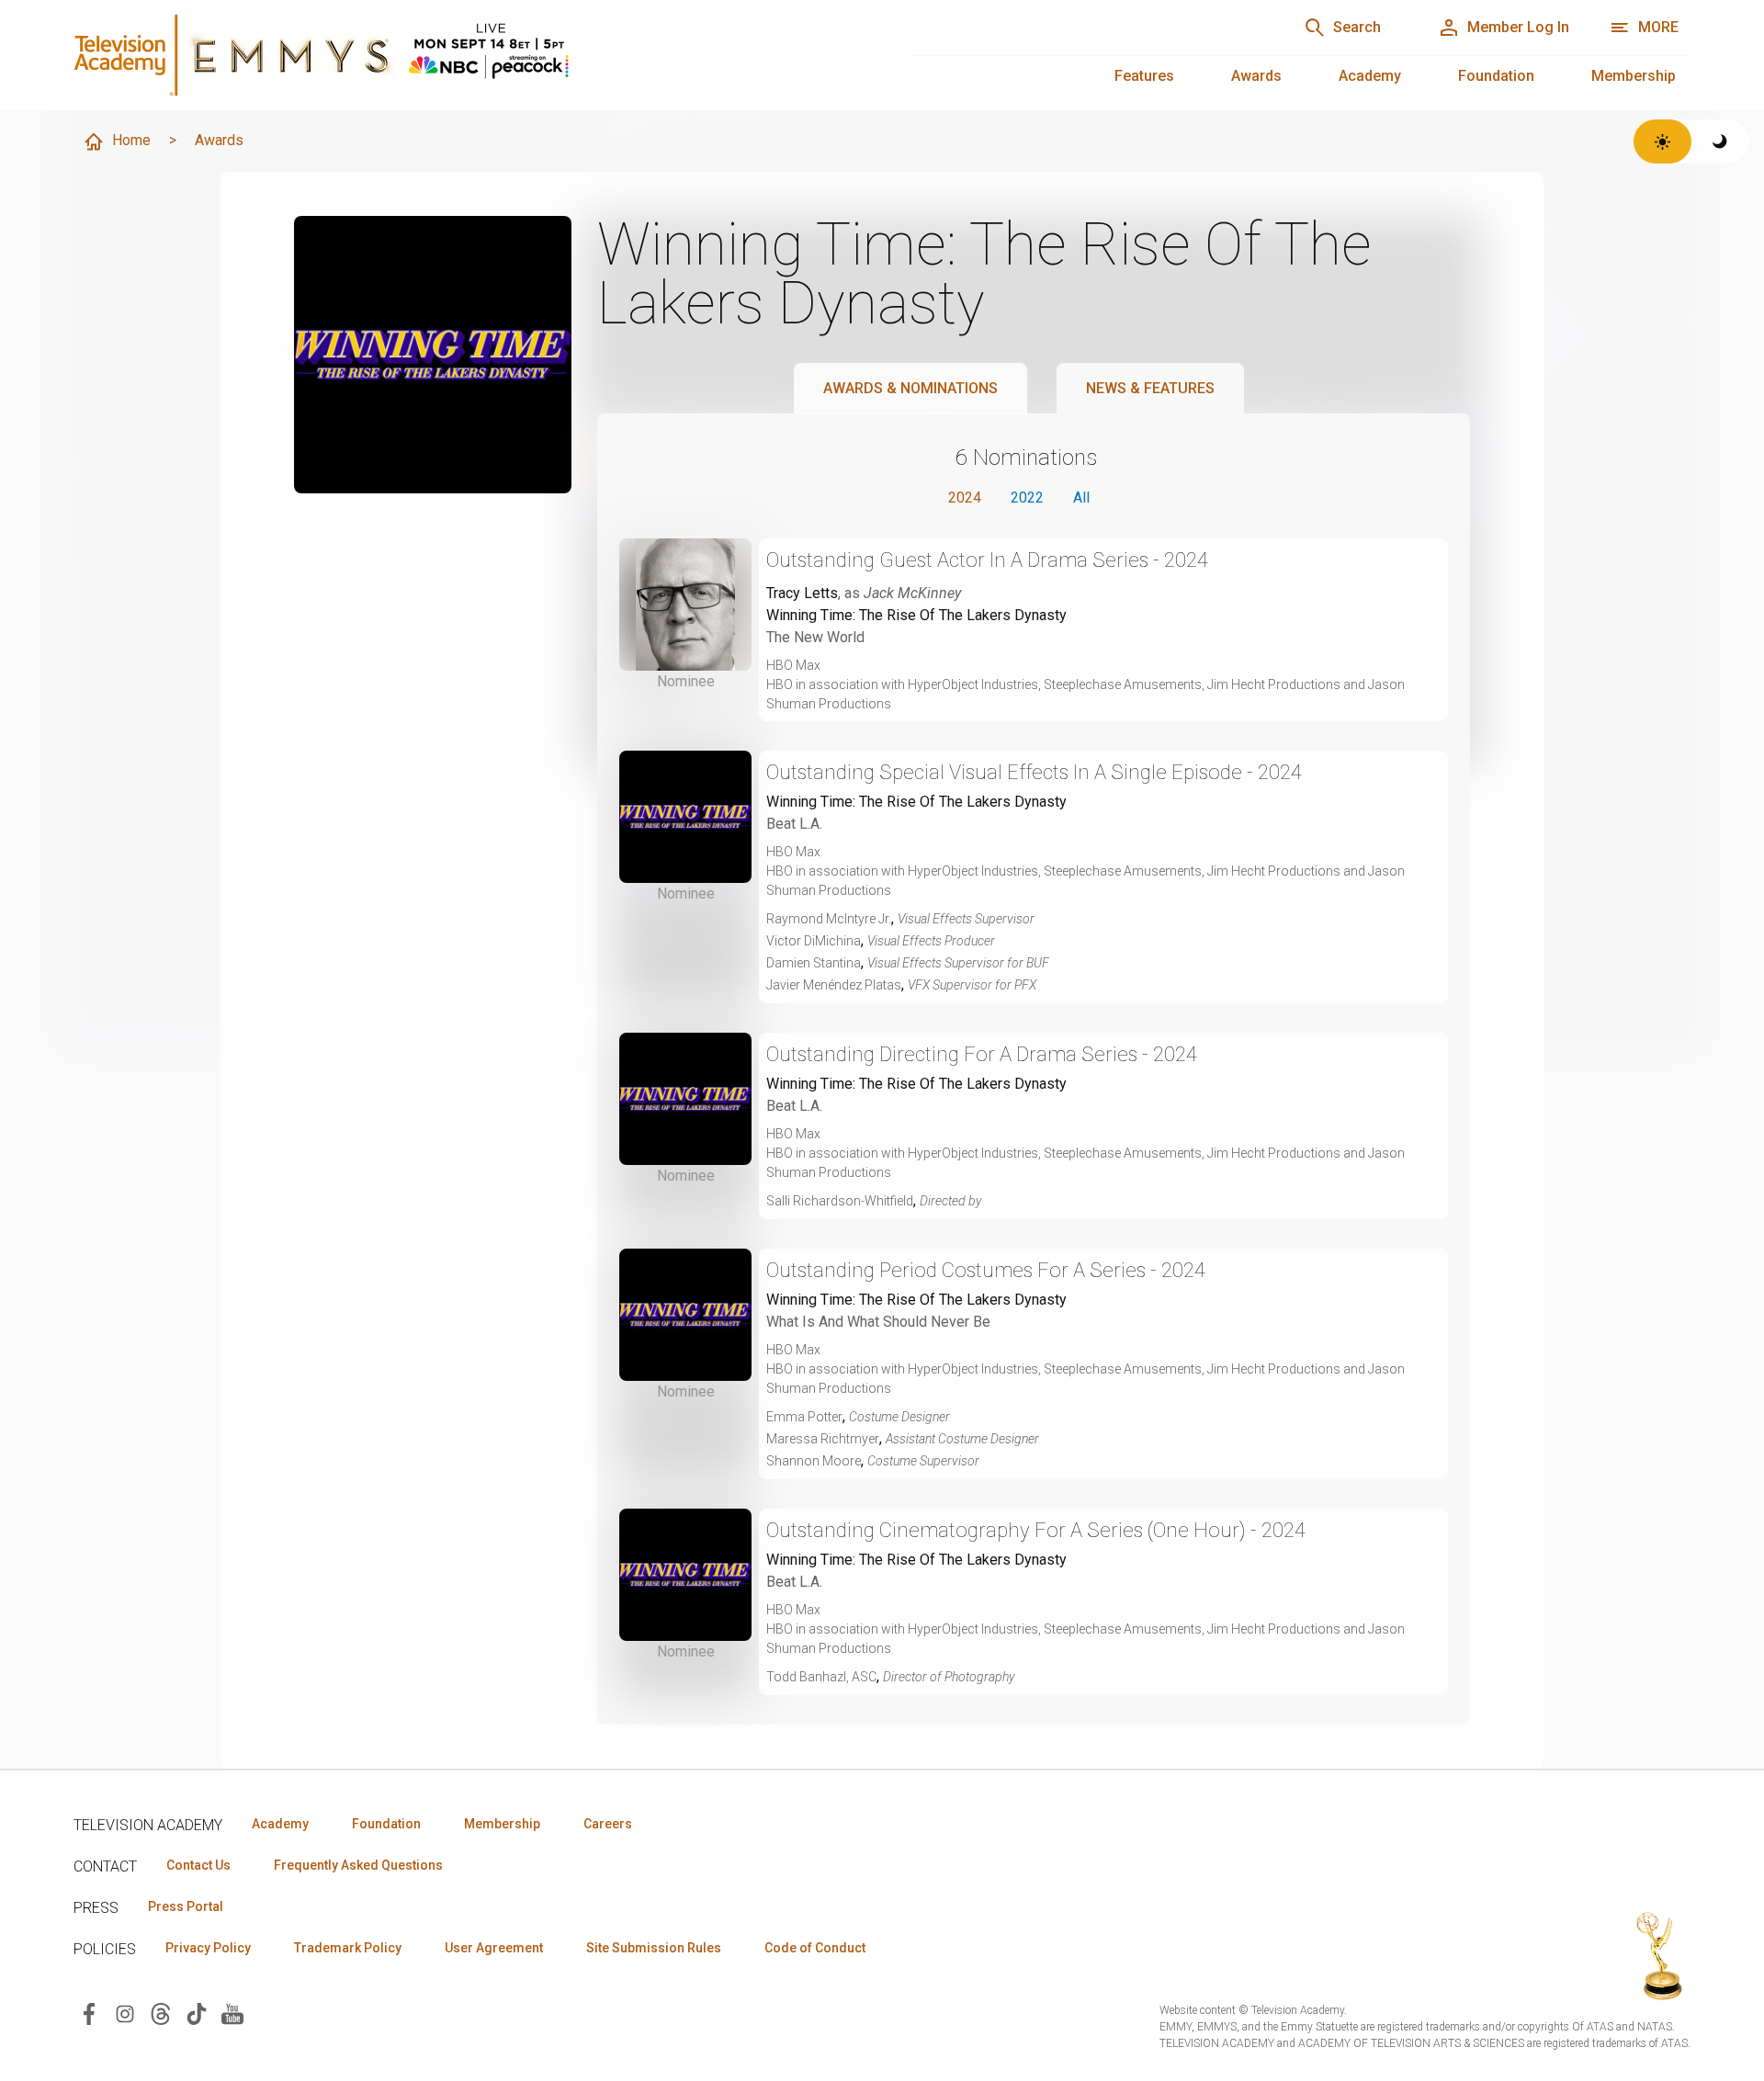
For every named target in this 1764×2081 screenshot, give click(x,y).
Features (1144, 76)
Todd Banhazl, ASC (821, 1677)
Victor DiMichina (814, 941)
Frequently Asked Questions (358, 1865)
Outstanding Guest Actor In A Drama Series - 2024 (987, 560)
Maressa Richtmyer (823, 1439)
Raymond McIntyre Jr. (829, 919)
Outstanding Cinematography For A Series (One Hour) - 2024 (1036, 1530)
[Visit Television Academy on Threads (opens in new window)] (161, 2013)
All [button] (1081, 498)
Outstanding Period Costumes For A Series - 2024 (986, 1270)
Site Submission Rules (654, 1948)
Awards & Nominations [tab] (910, 388)
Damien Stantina (814, 963)
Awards (1256, 76)
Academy (1370, 76)
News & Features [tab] (1150, 388)
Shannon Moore (814, 1461)
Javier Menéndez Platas (834, 985)
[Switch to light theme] (1662, 141)
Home (131, 140)
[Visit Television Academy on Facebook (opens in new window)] (89, 2013)
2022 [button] (1027, 498)
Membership (1634, 76)
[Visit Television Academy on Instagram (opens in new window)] (125, 2013)
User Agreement (494, 1948)
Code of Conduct (815, 1948)
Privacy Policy (208, 1948)
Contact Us (198, 1865)
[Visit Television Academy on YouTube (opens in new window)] (232, 2013)
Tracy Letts (802, 593)
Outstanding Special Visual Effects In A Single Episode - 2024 (1034, 772)
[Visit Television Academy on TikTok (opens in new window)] (197, 2013)
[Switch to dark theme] (1720, 141)
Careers (608, 1824)
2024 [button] (965, 498)
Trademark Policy (348, 1948)
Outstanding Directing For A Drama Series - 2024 (982, 1054)
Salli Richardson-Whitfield (840, 1201)
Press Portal (186, 1906)
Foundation (1496, 76)
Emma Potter (804, 1417)
